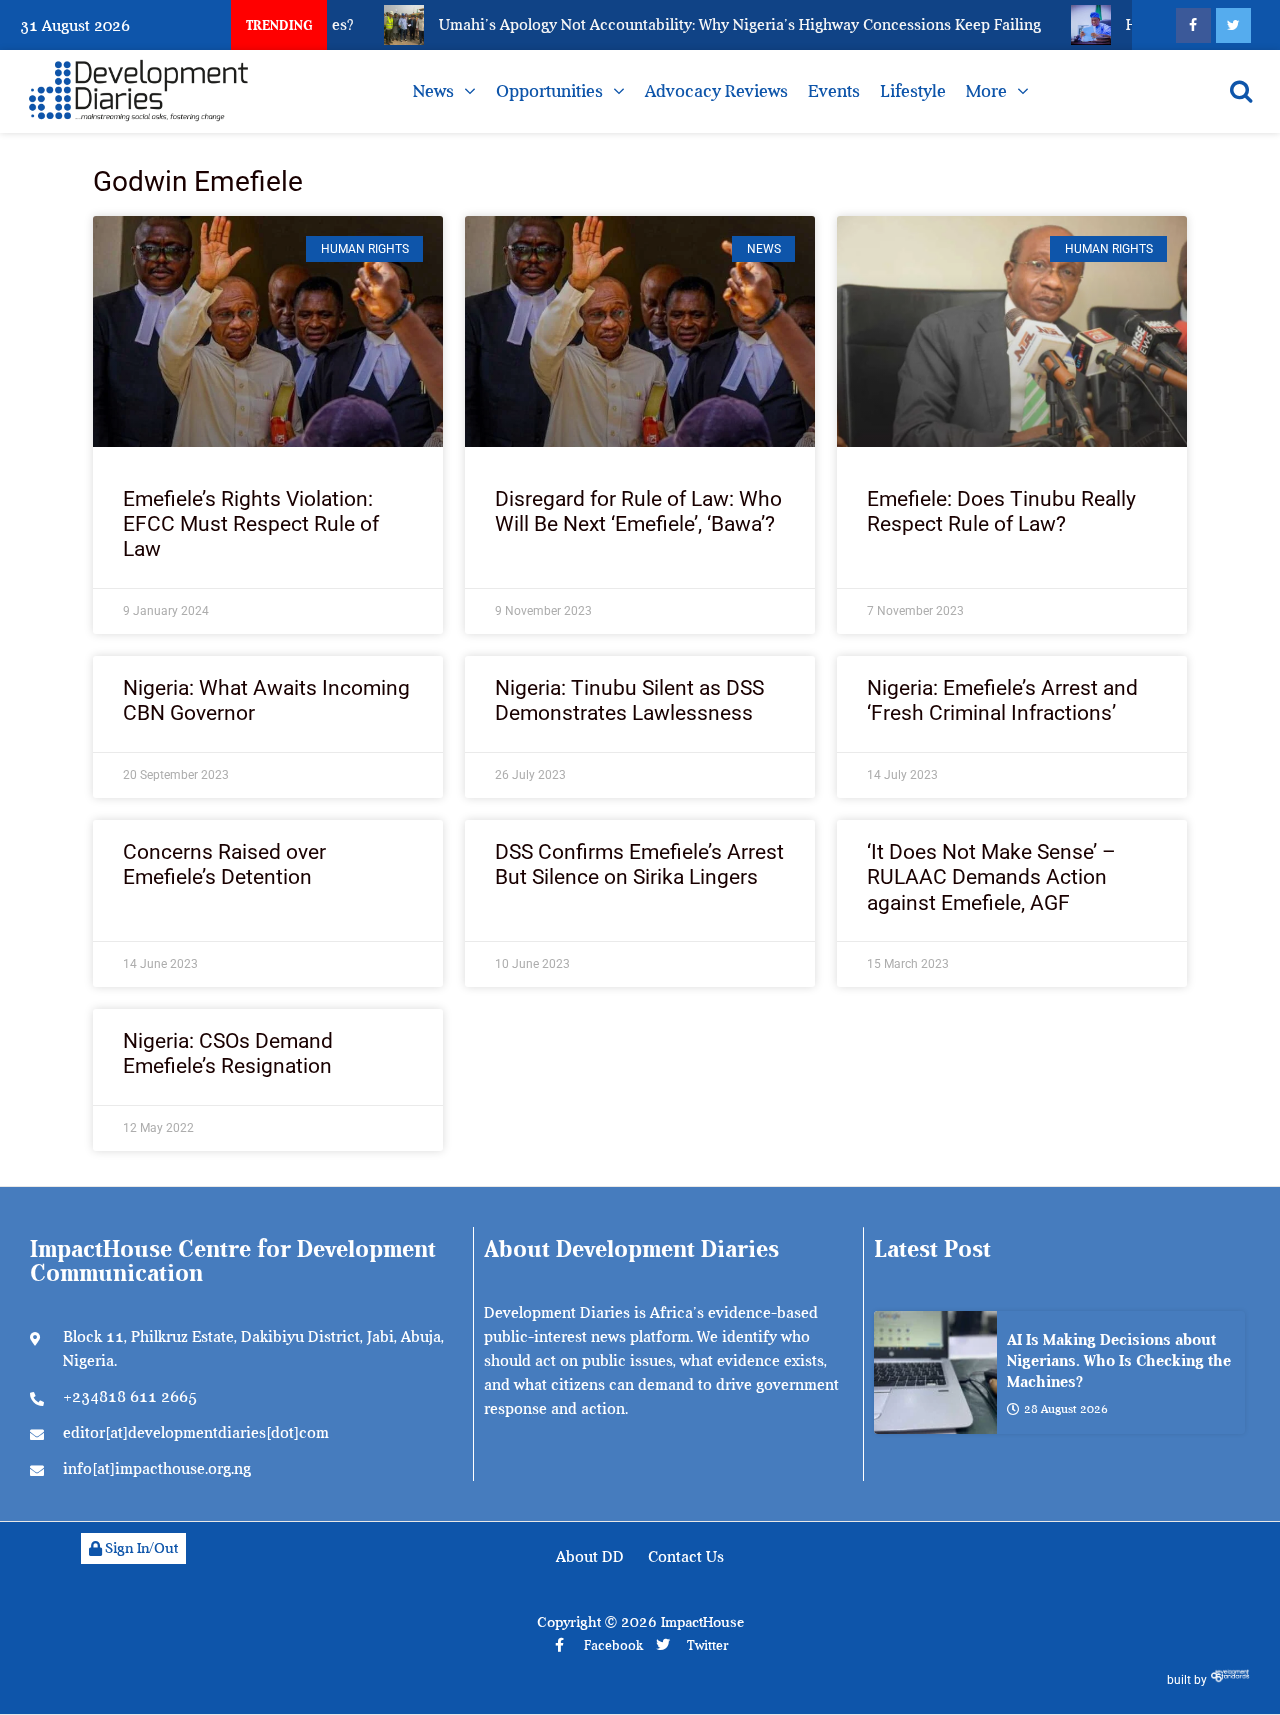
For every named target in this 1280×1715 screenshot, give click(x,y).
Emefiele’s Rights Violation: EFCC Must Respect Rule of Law (251, 524)
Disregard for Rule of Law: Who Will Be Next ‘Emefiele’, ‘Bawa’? (638, 511)
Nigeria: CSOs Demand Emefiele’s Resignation (228, 1053)
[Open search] (1241, 91)
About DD (590, 1557)
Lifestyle (913, 91)
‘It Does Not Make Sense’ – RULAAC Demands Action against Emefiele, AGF (991, 877)
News (433, 91)
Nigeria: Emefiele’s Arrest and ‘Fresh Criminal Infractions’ (1002, 700)
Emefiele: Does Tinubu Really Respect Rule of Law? (1001, 511)
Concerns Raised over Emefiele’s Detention (224, 864)
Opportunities (549, 91)
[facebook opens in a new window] (1193, 25)
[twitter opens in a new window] (1233, 25)
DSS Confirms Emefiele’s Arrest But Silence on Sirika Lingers (639, 864)
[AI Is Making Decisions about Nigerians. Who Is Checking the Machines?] (935, 1372)
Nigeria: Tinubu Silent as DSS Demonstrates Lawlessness (629, 700)
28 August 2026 (1066, 1409)
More (986, 91)
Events (834, 91)
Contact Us (686, 1557)
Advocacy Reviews (716, 91)
